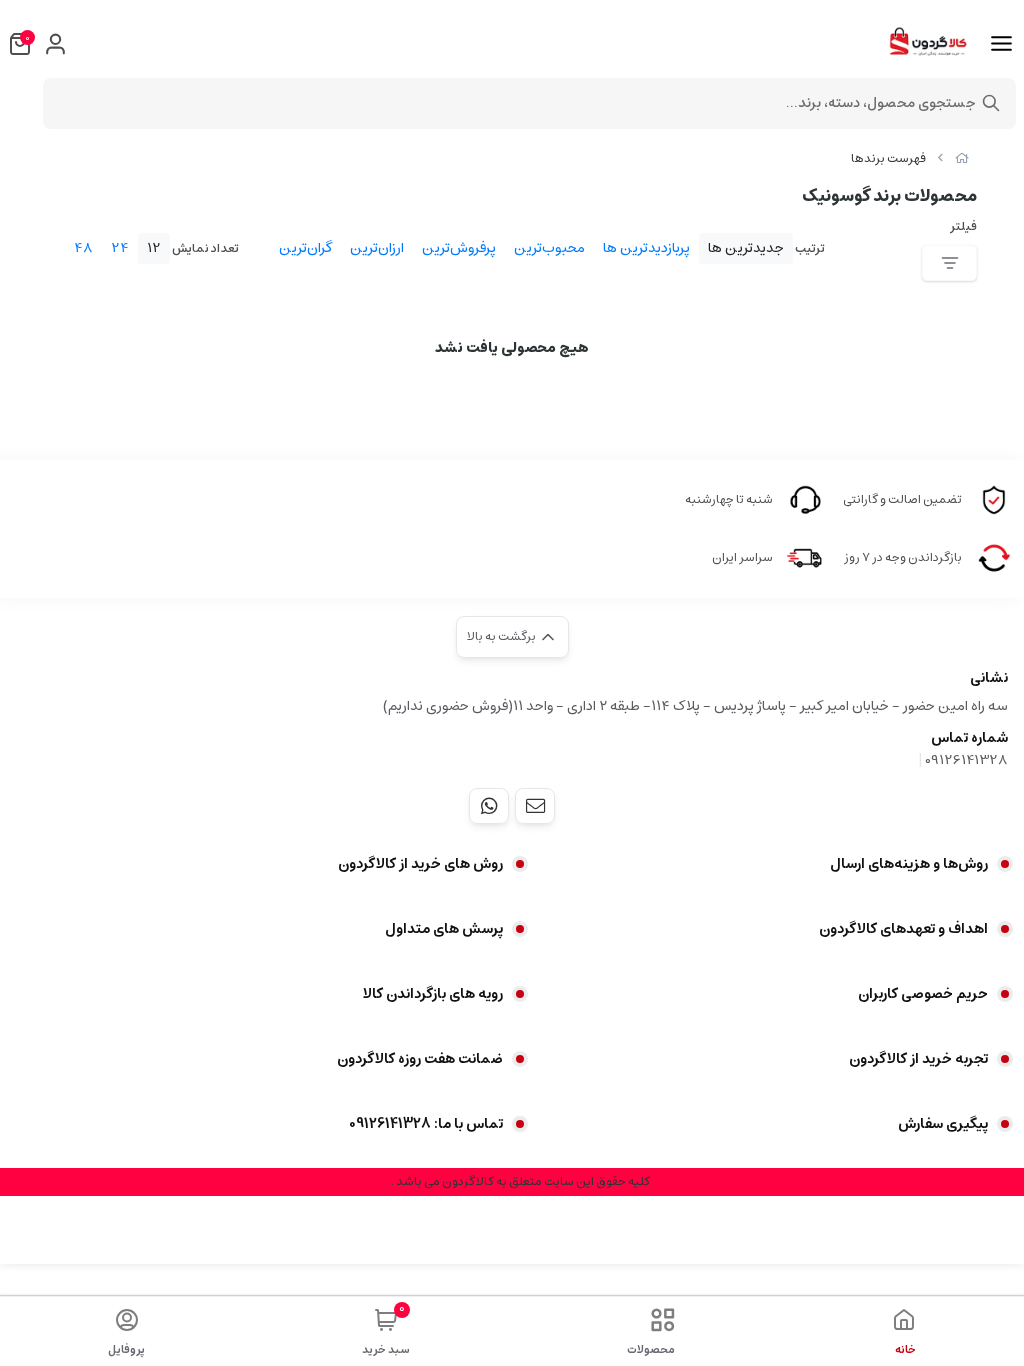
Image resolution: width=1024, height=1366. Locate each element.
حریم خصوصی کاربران (923, 994)
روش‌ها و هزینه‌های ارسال (909, 864)
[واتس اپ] (489, 806)
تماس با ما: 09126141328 (426, 1124)
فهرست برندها (888, 158)
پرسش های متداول (444, 929)
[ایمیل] (535, 806)
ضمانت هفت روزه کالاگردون (420, 1059)
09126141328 (966, 760)
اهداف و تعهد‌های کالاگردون (903, 929)
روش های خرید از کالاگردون (420, 864)
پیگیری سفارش (943, 1124)
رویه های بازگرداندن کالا (433, 994)
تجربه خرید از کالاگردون (918, 1059)
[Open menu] (1001, 44)
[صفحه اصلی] (962, 158)
